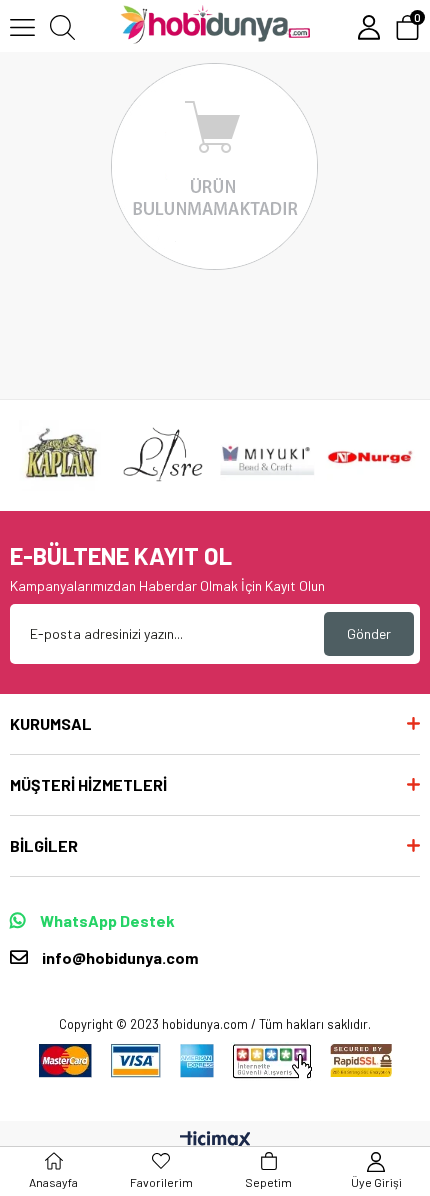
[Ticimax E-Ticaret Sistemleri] (215, 1141)
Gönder (369, 633)
